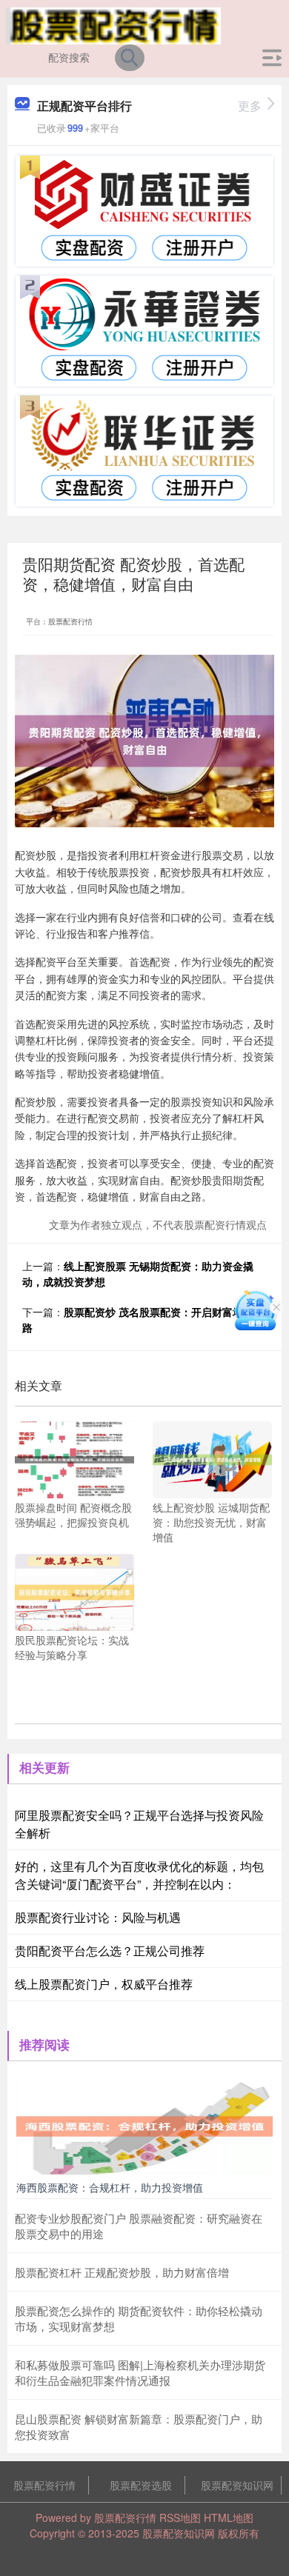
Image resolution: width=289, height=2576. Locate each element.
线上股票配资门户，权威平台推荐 (104, 1984)
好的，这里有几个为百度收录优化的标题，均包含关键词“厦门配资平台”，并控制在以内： (139, 1875)
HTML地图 (229, 2517)
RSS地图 (180, 2517)
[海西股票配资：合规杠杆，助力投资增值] (144, 2125)
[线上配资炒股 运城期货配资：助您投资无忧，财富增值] (212, 1458)
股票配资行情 (44, 2485)
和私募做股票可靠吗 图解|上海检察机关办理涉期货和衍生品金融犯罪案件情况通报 (140, 2372)
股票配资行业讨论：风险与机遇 (98, 1917)
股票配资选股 (141, 2485)
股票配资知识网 (237, 2485)
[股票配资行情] (114, 24)
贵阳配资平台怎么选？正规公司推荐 (110, 1951)
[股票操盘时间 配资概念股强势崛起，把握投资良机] (74, 1458)
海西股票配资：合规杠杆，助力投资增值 (110, 2187)
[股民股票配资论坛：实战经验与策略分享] (74, 1591)
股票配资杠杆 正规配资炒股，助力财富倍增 (122, 2272)
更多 (250, 106)
